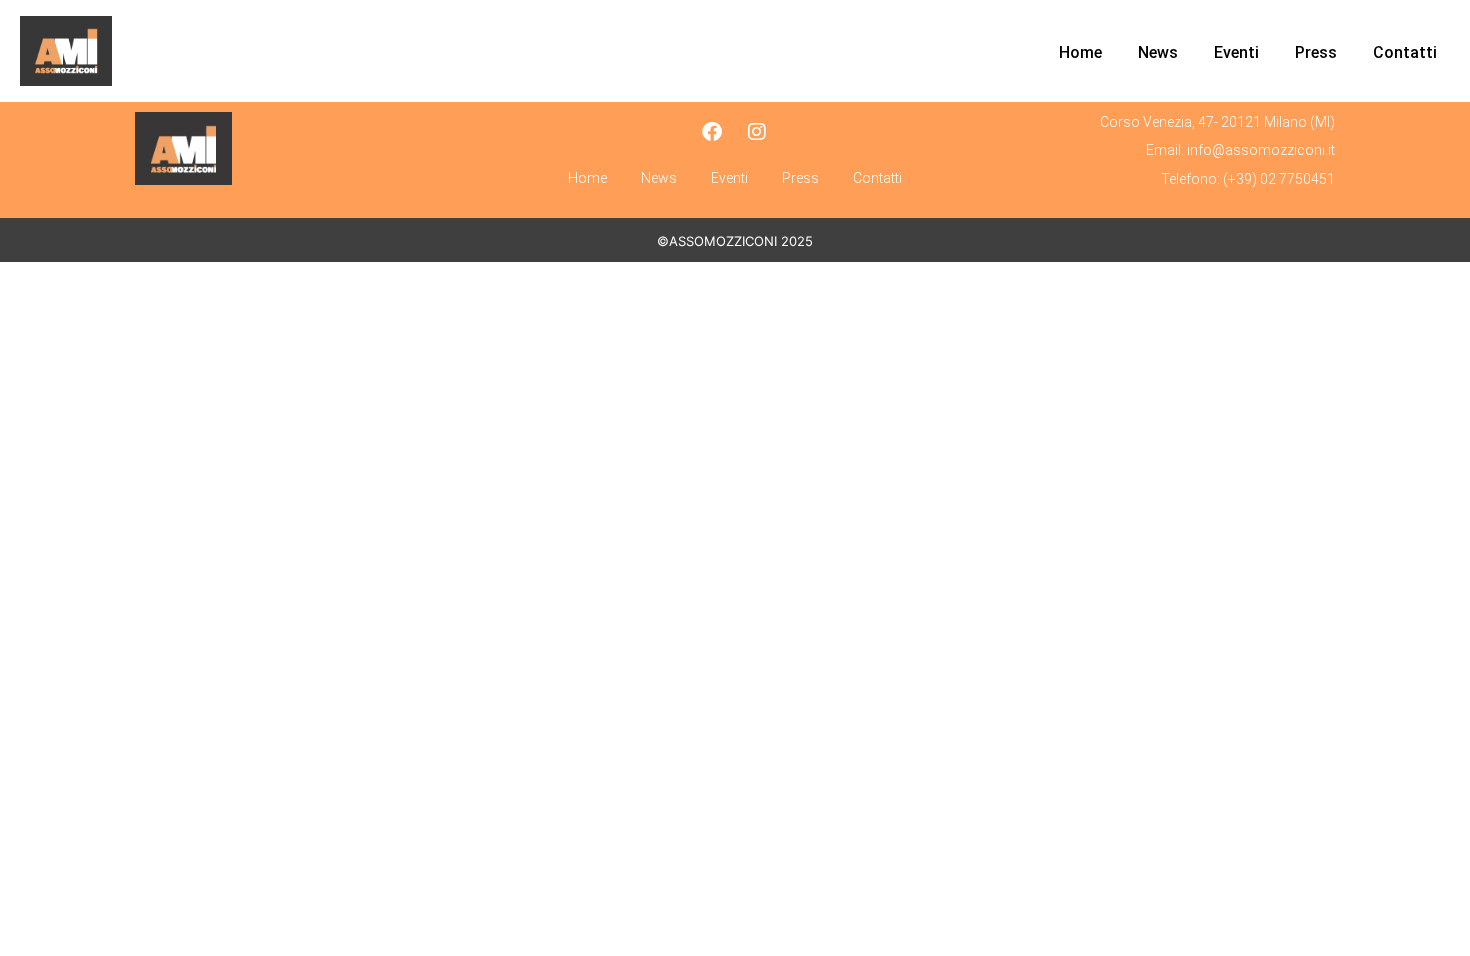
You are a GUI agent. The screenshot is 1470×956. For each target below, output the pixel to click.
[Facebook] (712, 132)
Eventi (1236, 52)
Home (1080, 52)
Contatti (1405, 52)
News (1158, 52)
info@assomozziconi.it (1261, 150)
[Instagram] (757, 132)
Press (1316, 52)
